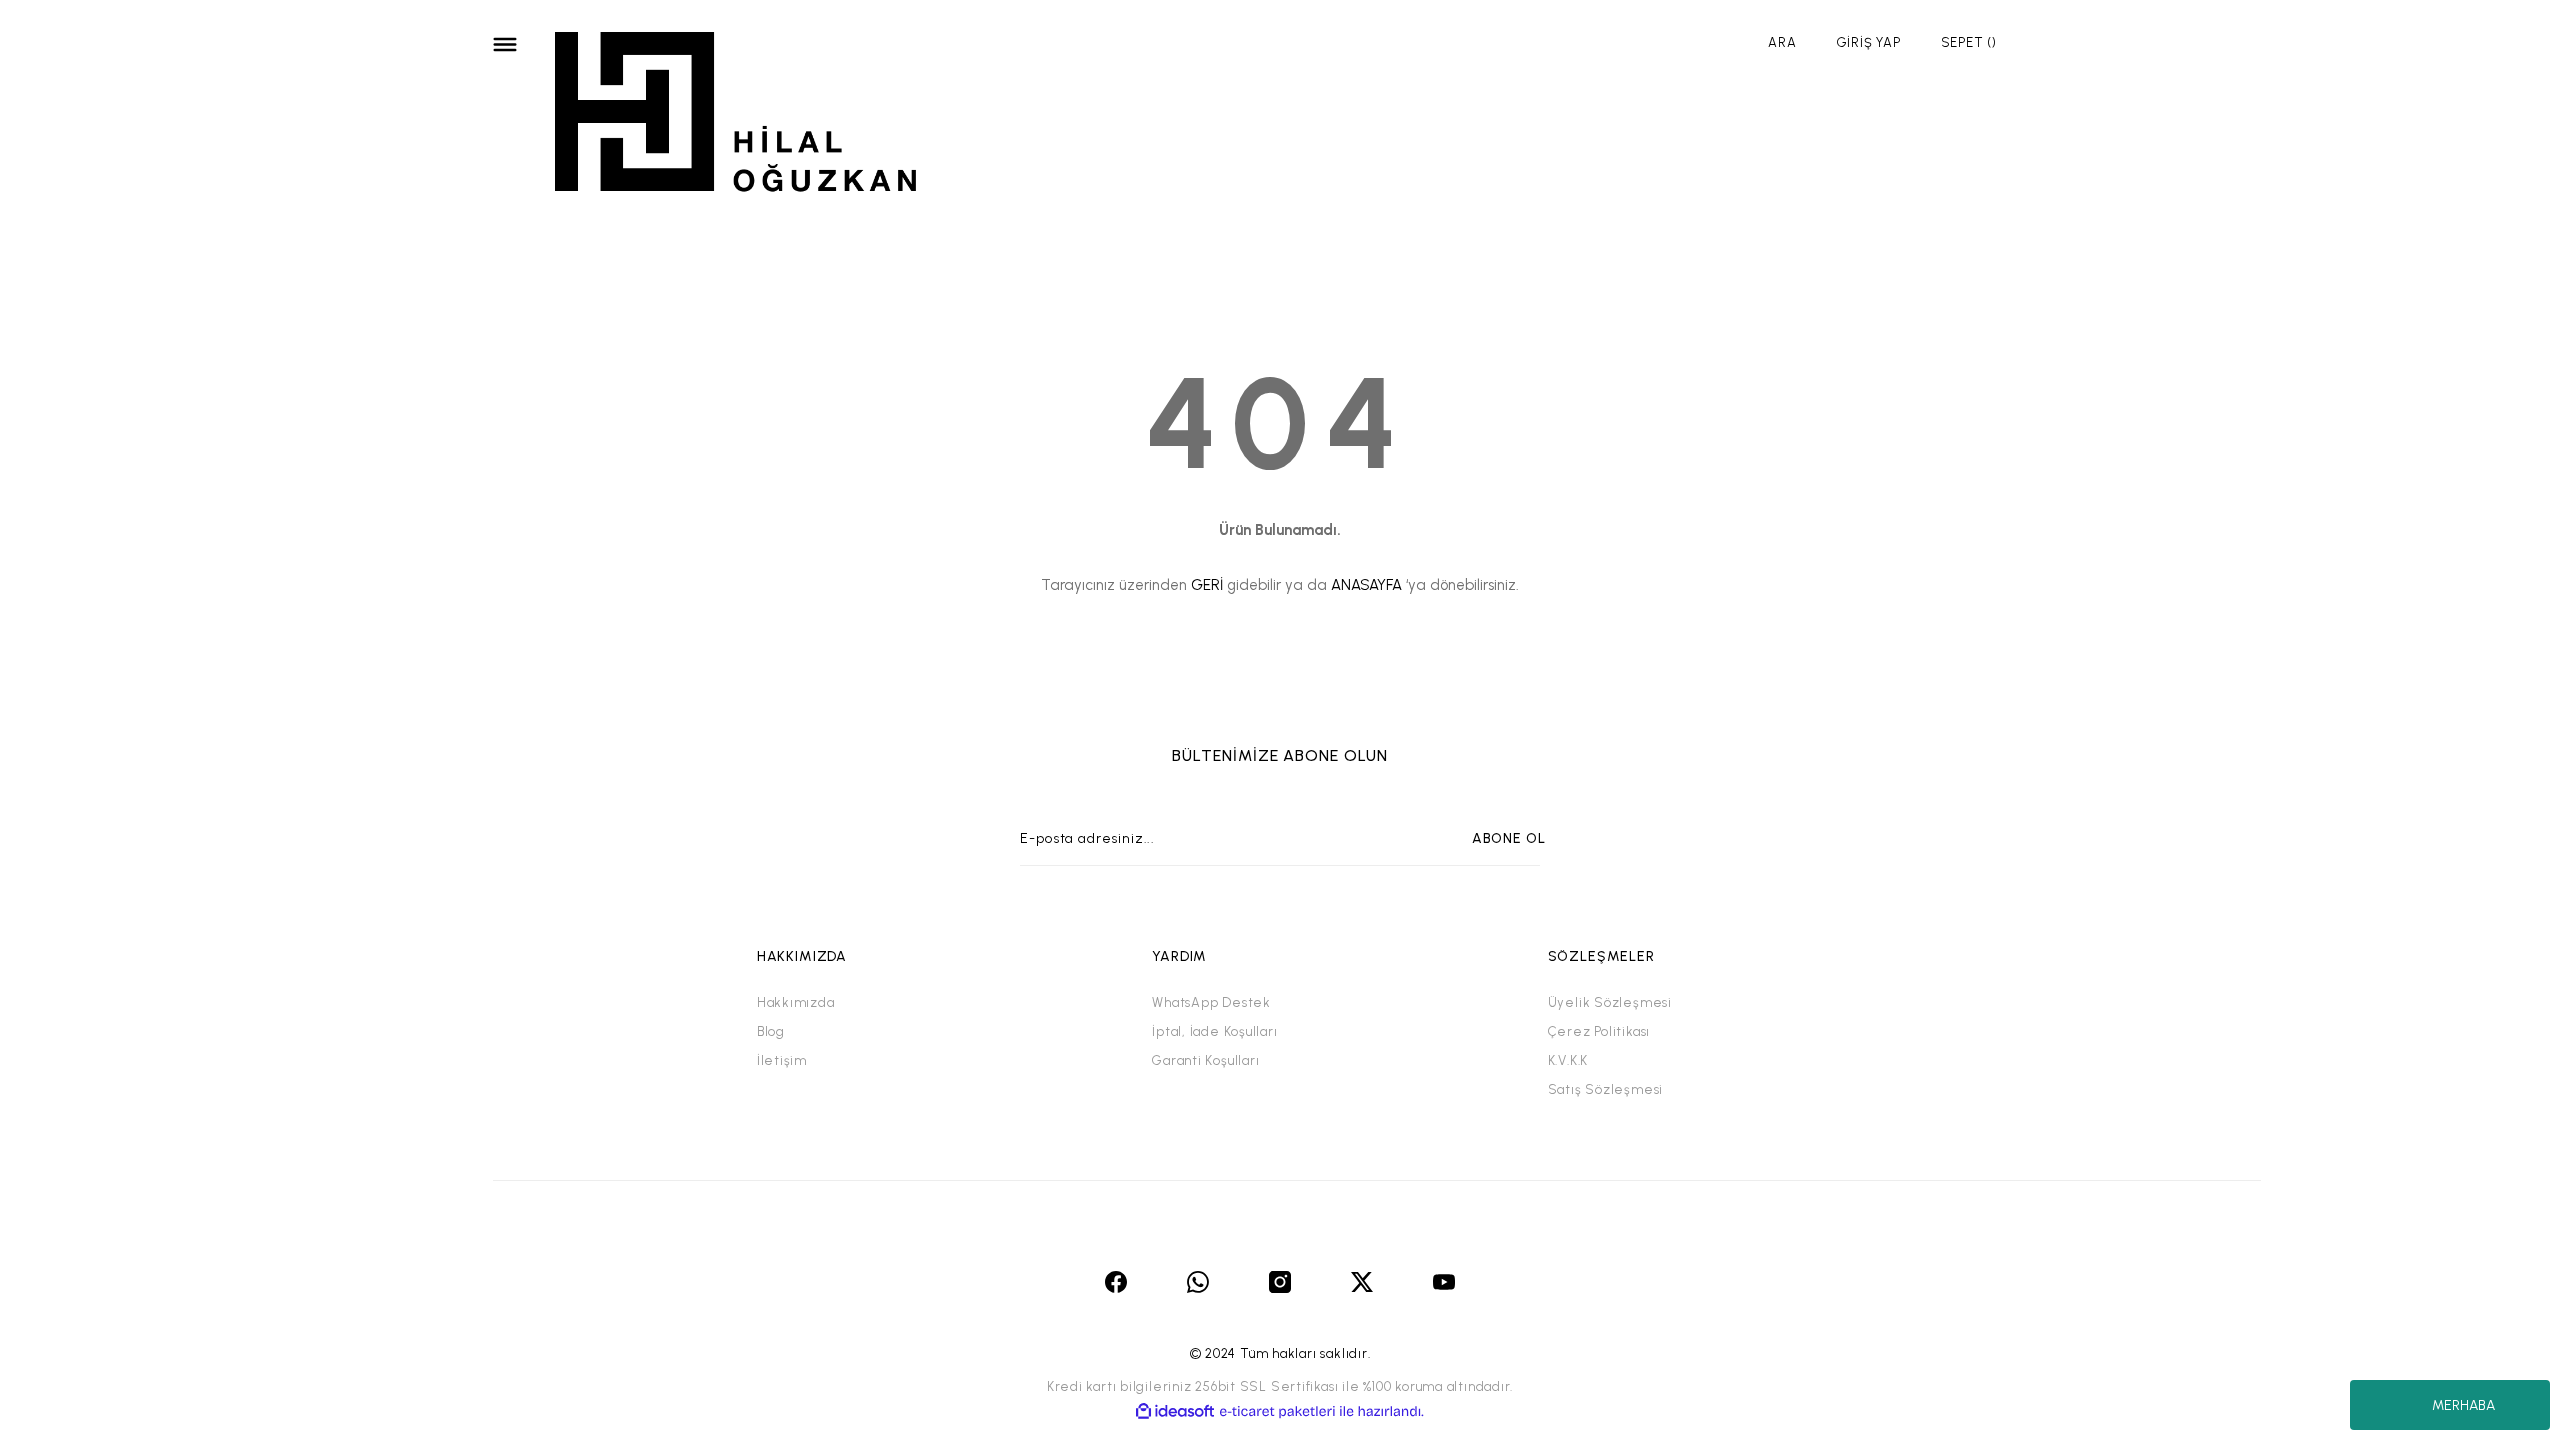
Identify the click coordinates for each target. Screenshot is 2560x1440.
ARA (1782, 42)
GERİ (1207, 585)
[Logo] (737, 115)
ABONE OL (1509, 838)
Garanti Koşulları (1205, 1060)
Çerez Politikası (1599, 1031)
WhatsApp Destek (1211, 1002)
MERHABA (2463, 1405)
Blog (771, 1031)
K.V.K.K (1568, 1060)
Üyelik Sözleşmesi (1610, 1002)
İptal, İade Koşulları (1214, 1031)
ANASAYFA (1366, 585)
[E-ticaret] (1277, 1412)
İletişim (782, 1060)
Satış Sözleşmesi (1605, 1089)
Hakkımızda (796, 1002)
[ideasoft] (1175, 1411)
